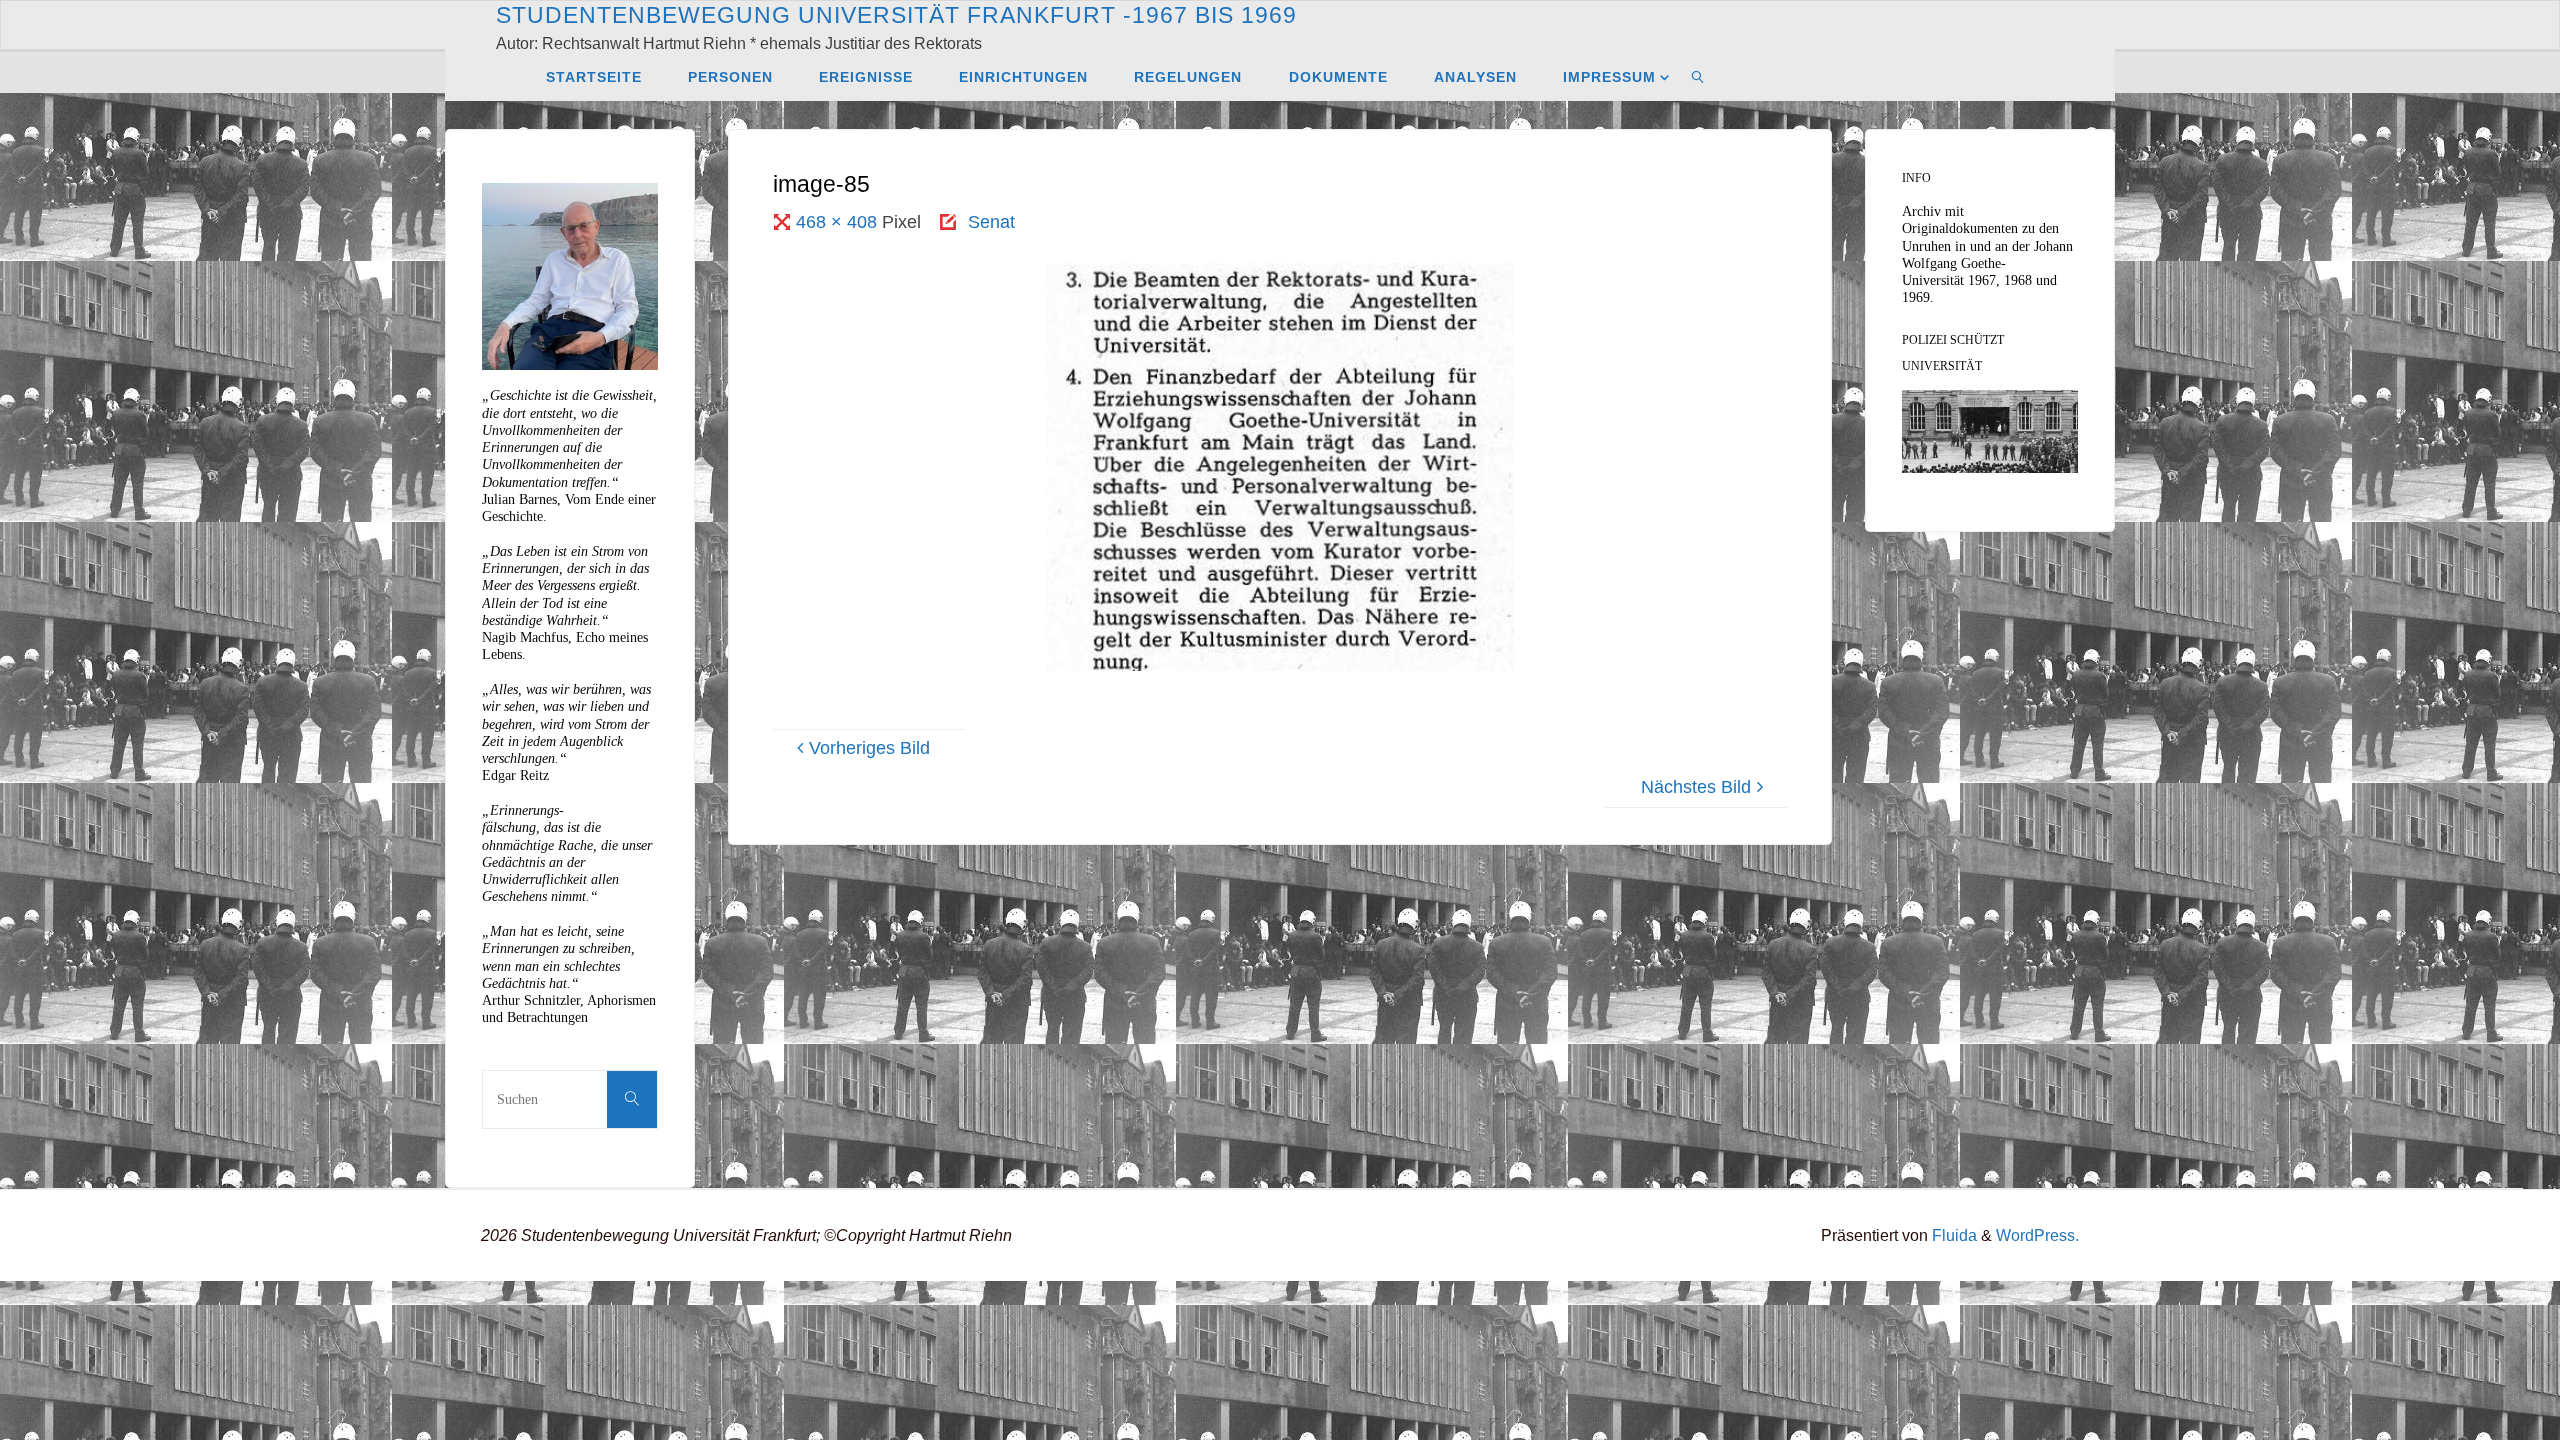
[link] (1698, 76)
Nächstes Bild (1696, 787)
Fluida (1952, 1235)
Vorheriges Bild (869, 748)
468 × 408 (839, 222)
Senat (991, 222)
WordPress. (2037, 1235)
